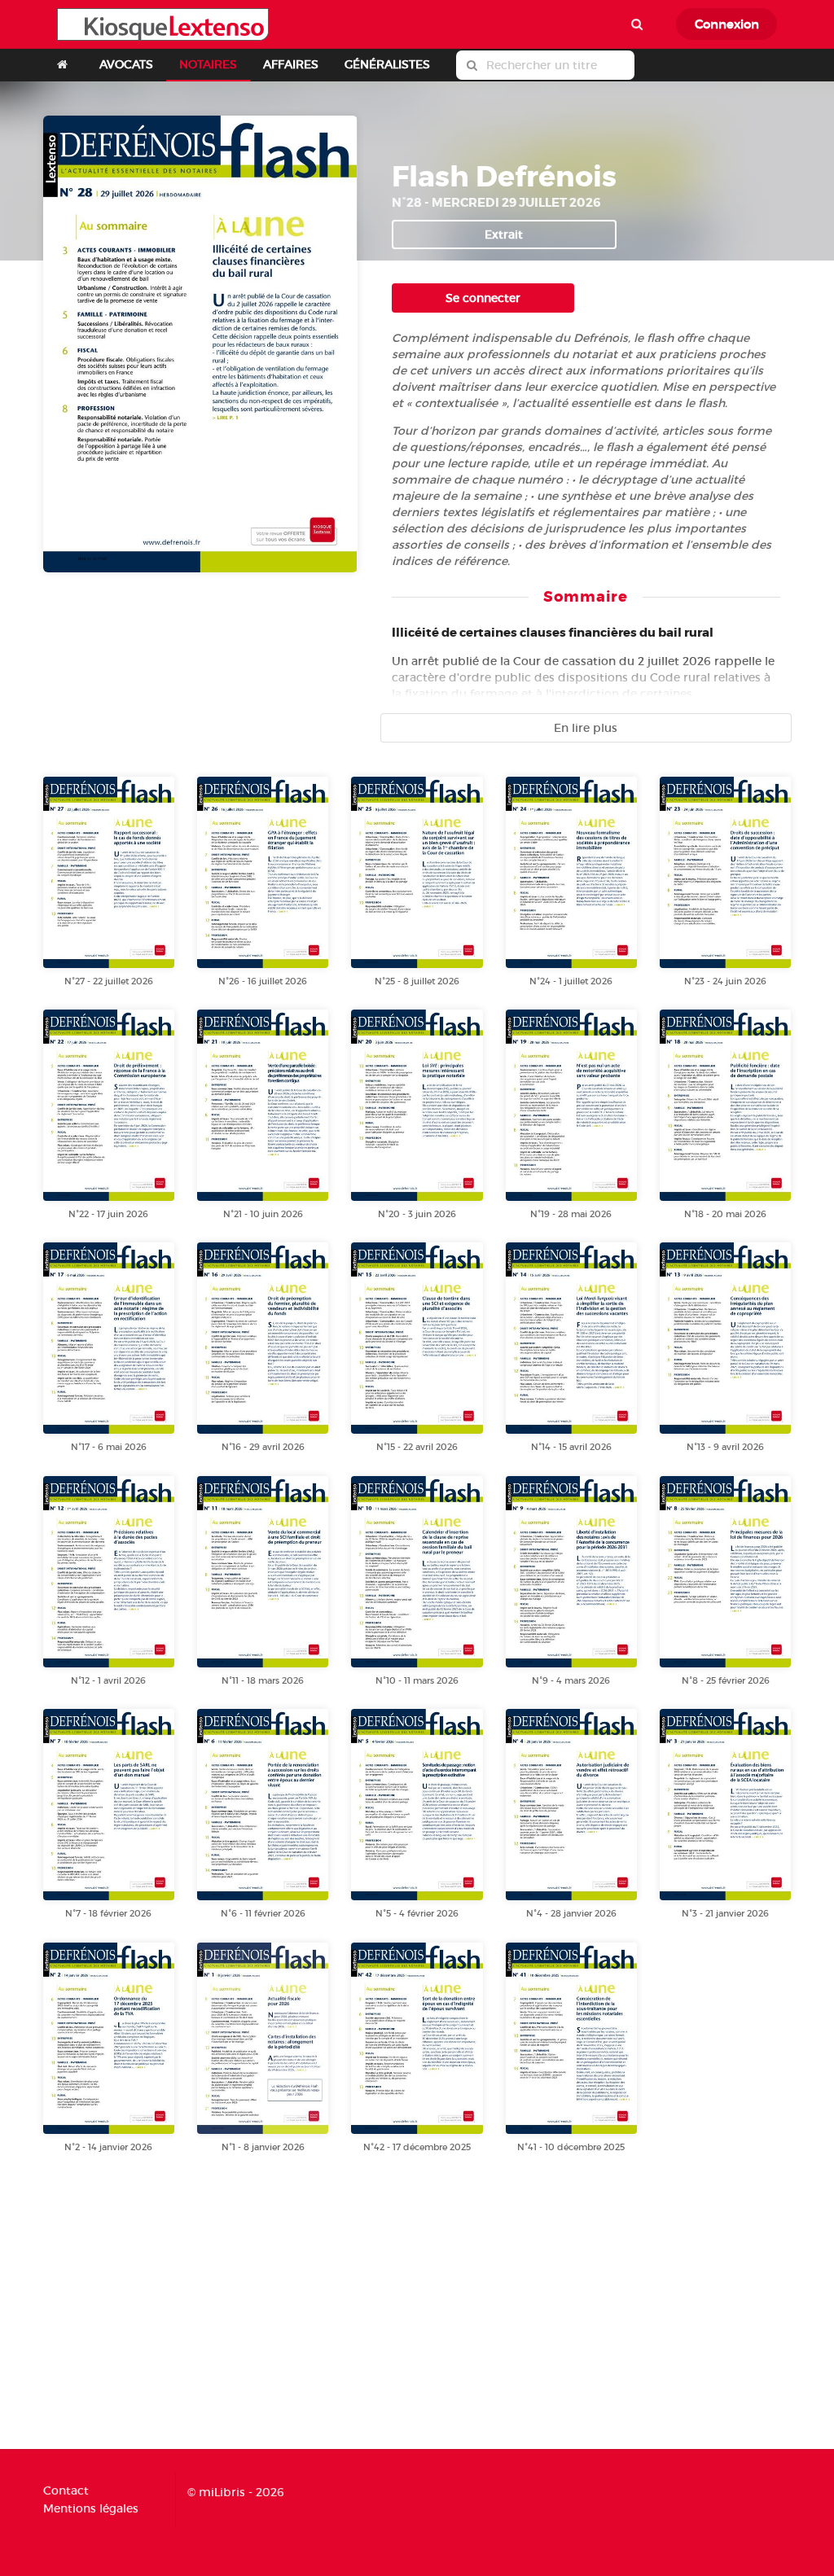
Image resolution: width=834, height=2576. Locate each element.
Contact (66, 2491)
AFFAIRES (291, 64)
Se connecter (483, 298)
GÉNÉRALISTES (387, 64)
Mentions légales (91, 2508)
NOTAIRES (208, 64)
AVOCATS (126, 64)
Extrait (504, 234)
